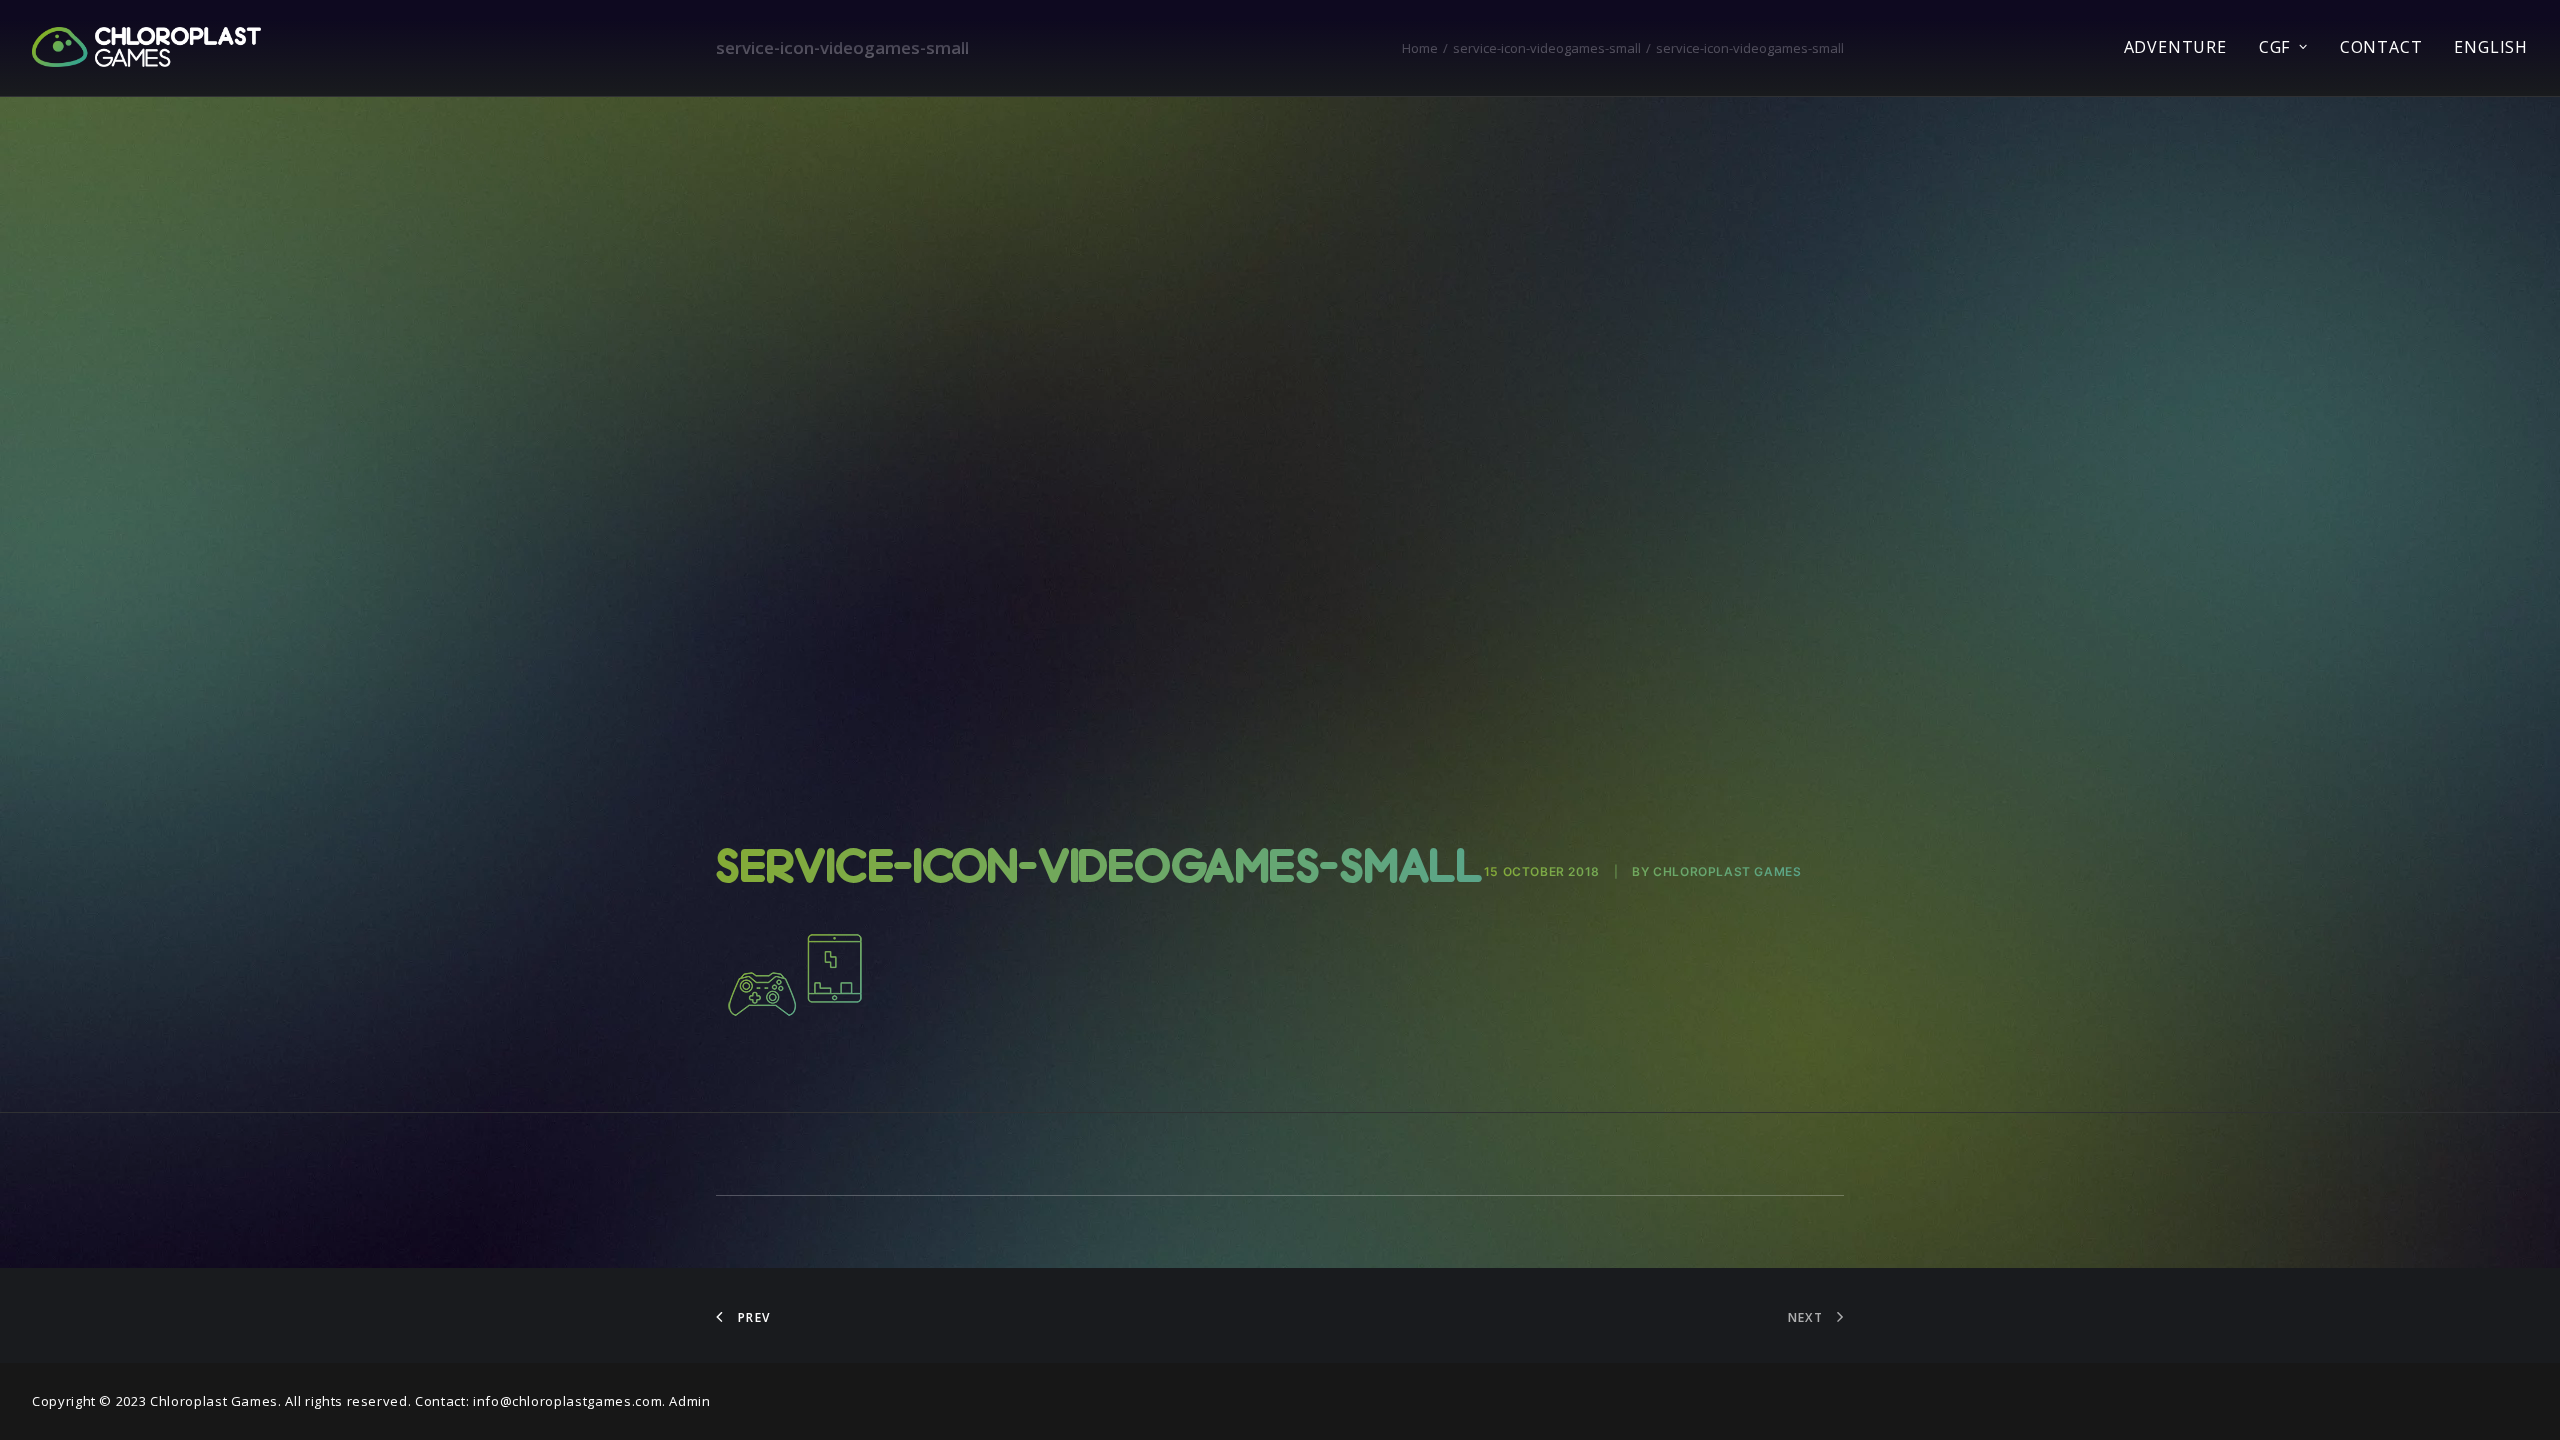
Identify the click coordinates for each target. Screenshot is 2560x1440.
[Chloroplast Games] (146, 47)
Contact (2381, 47)
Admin (689, 1401)
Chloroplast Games (1727, 871)
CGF (2274, 47)
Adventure (2175, 47)
